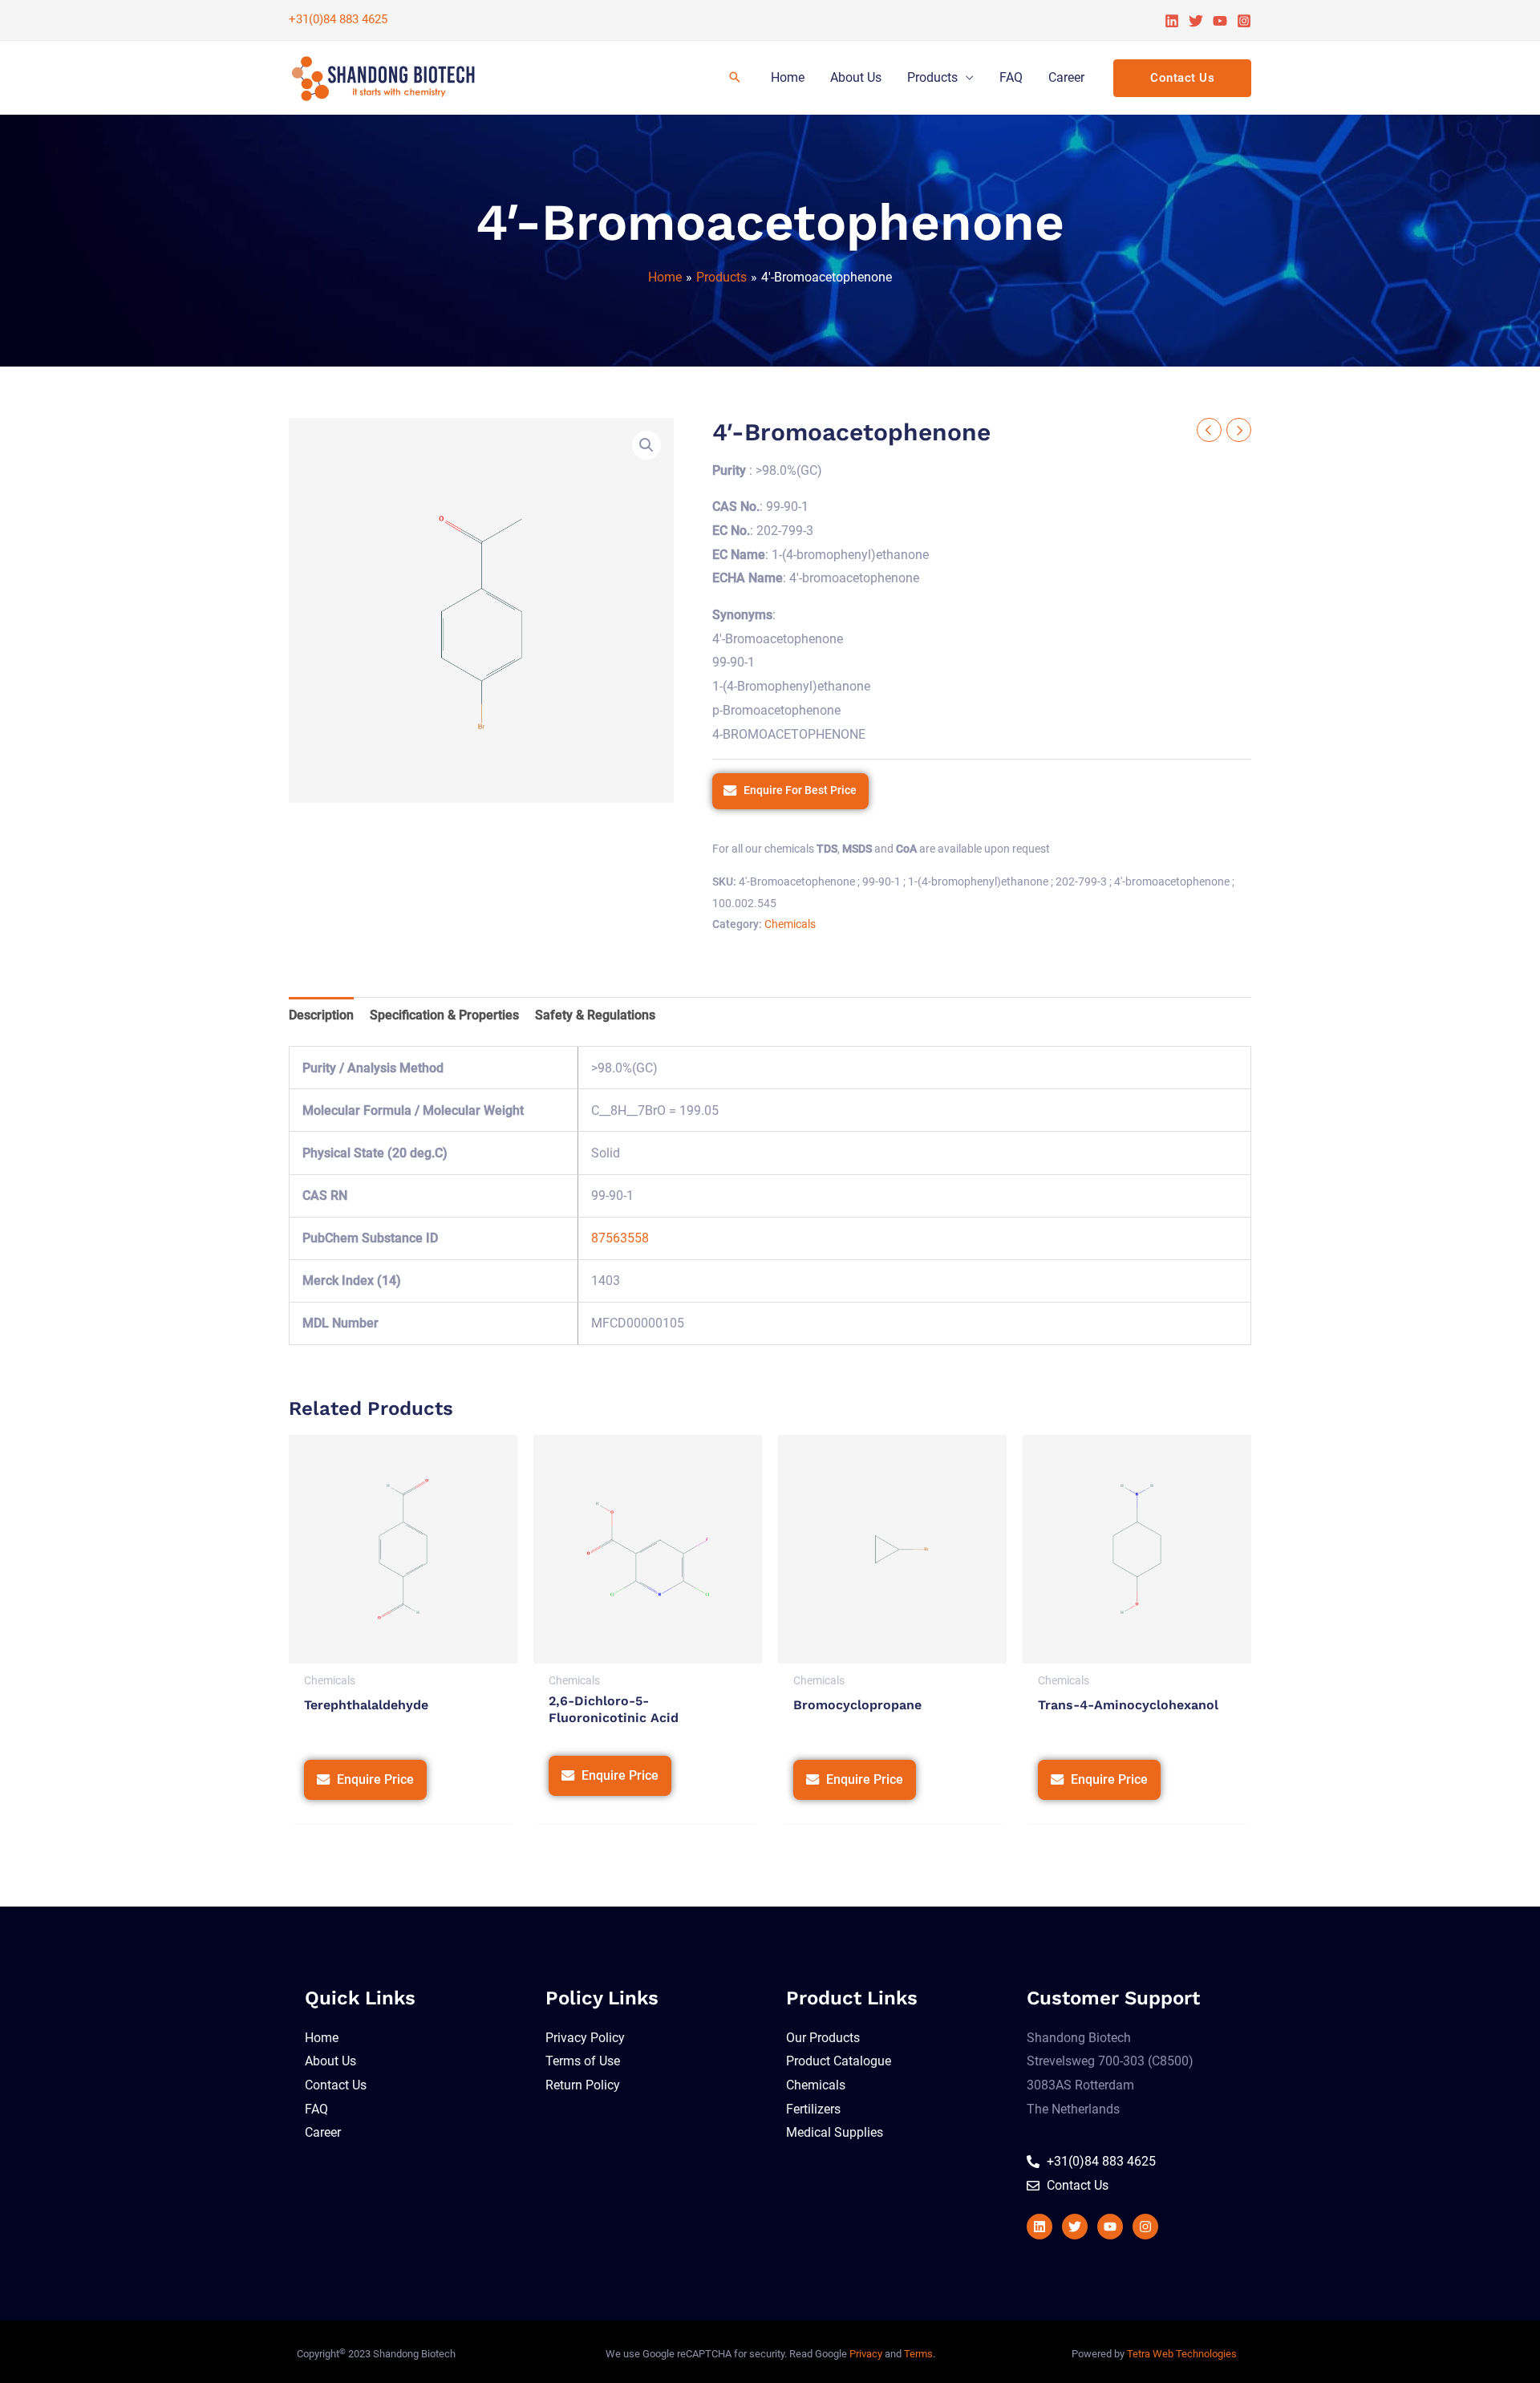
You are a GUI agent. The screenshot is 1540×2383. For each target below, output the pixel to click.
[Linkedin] (1172, 21)
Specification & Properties (444, 1015)
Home (788, 77)
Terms (918, 2354)
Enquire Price (375, 1779)
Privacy (866, 2354)
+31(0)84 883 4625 (338, 19)
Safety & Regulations (595, 1015)
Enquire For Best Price (800, 790)
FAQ (1011, 77)
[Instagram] (1244, 21)
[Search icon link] (735, 78)
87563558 (620, 1238)
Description (321, 1015)
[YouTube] (1220, 21)
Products (932, 77)
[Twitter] (1196, 21)
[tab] (321, 1015)
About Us (856, 77)
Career (1066, 77)
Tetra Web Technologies (1182, 2354)
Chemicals (790, 924)
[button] (646, 445)
